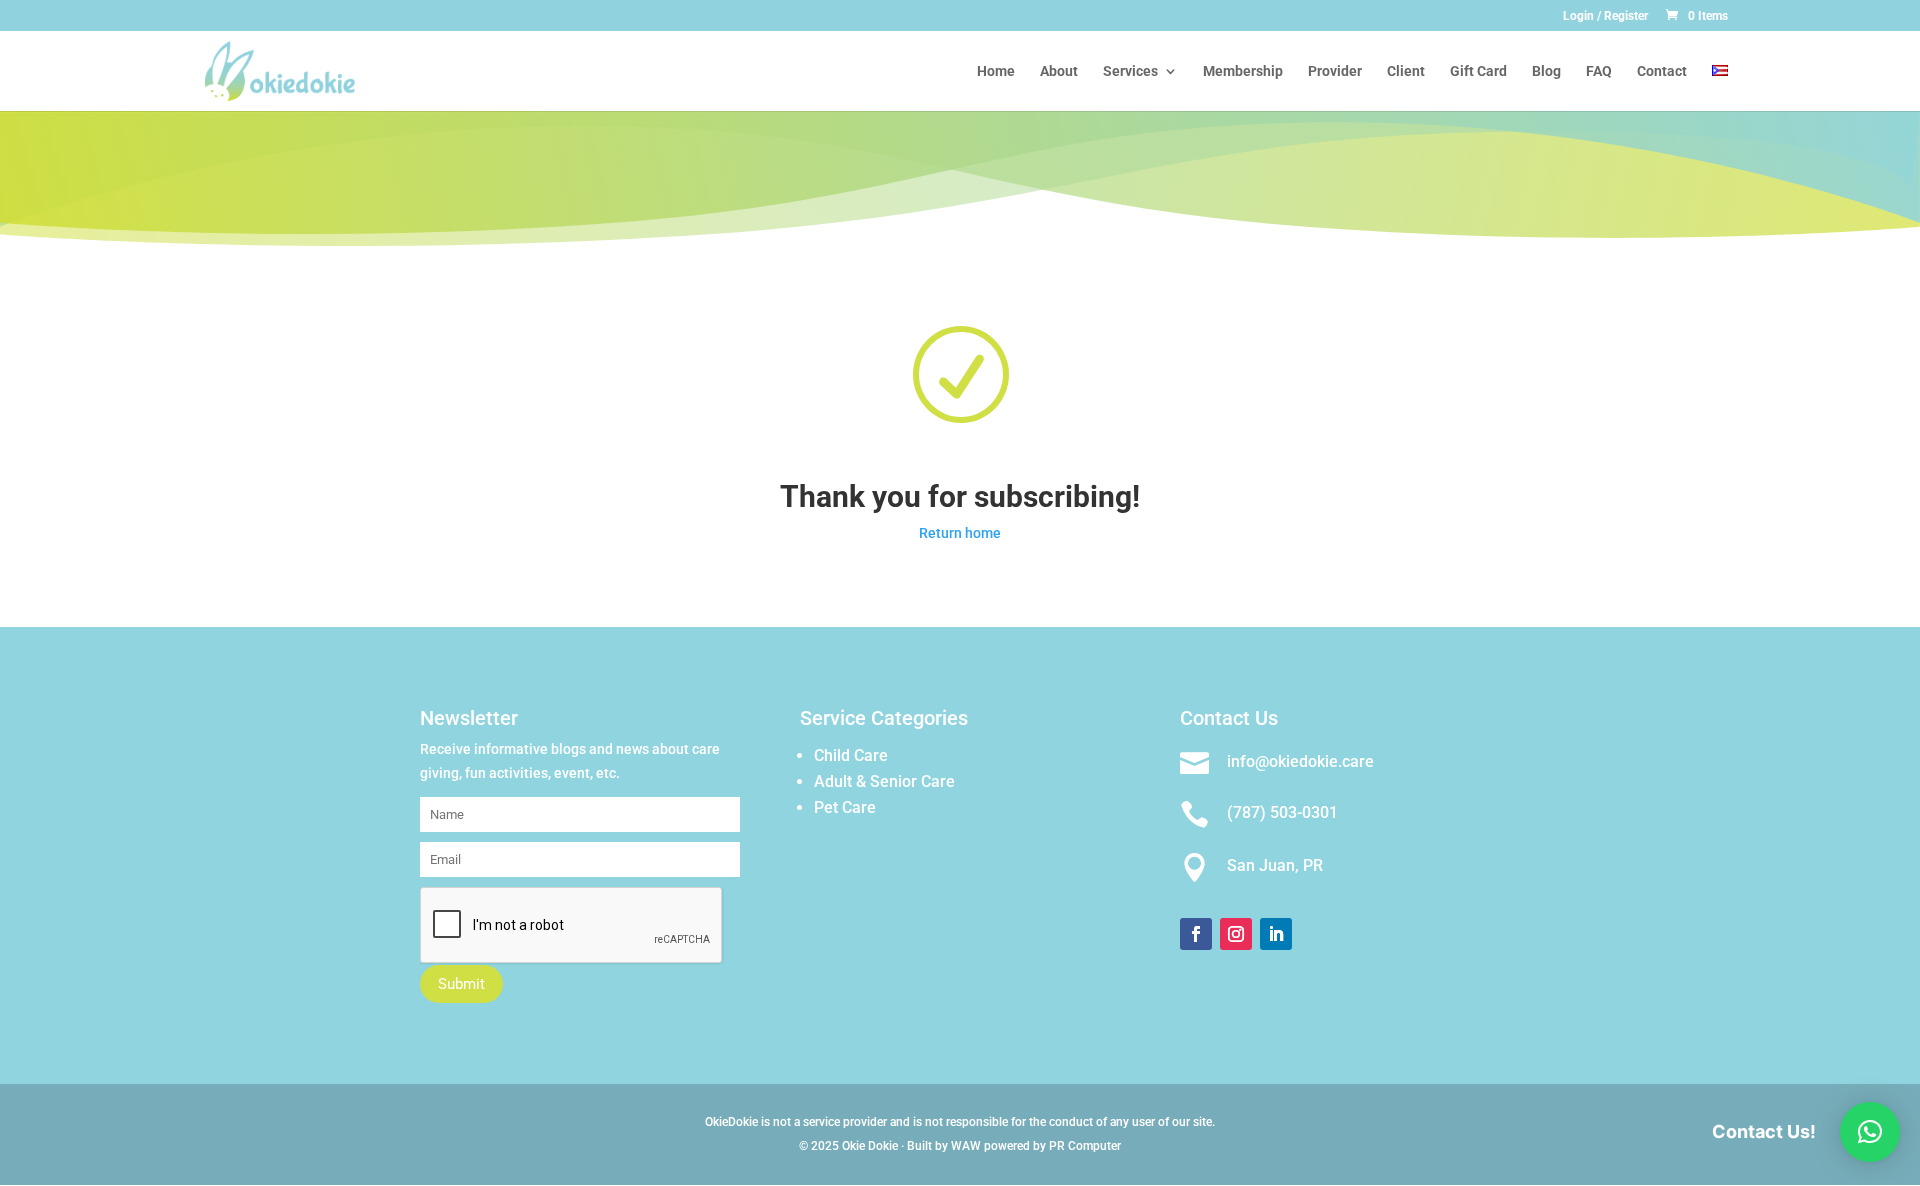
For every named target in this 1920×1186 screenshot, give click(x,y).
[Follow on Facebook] (1196, 934)
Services (1130, 71)
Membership (1243, 71)
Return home (960, 533)
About (1059, 71)
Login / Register (1605, 16)
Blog (1546, 71)
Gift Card (1478, 71)
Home (996, 71)
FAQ (1599, 71)
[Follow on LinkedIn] (1276, 934)
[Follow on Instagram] (1236, 934)
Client (1406, 71)
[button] (1870, 1132)
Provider (1335, 71)
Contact (1662, 71)
